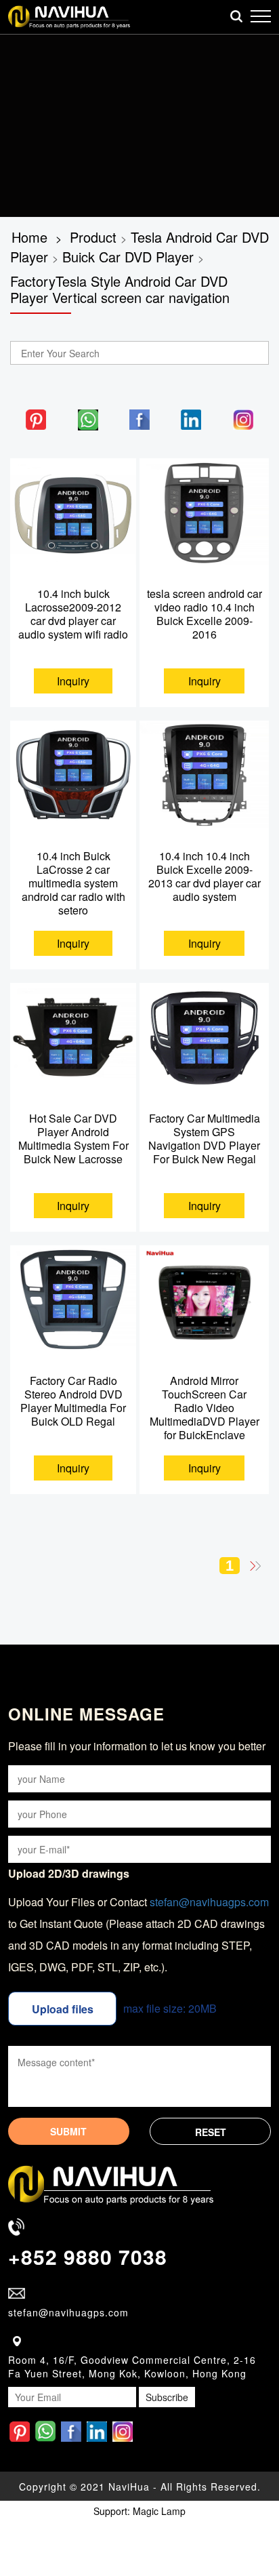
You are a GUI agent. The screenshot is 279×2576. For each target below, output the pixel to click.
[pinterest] (36, 418)
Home (29, 237)
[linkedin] (191, 418)
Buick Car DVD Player (128, 257)
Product (93, 237)
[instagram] (243, 418)
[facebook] (139, 418)
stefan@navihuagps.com (209, 1902)
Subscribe (167, 2397)
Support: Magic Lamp (139, 2511)
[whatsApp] (88, 418)
